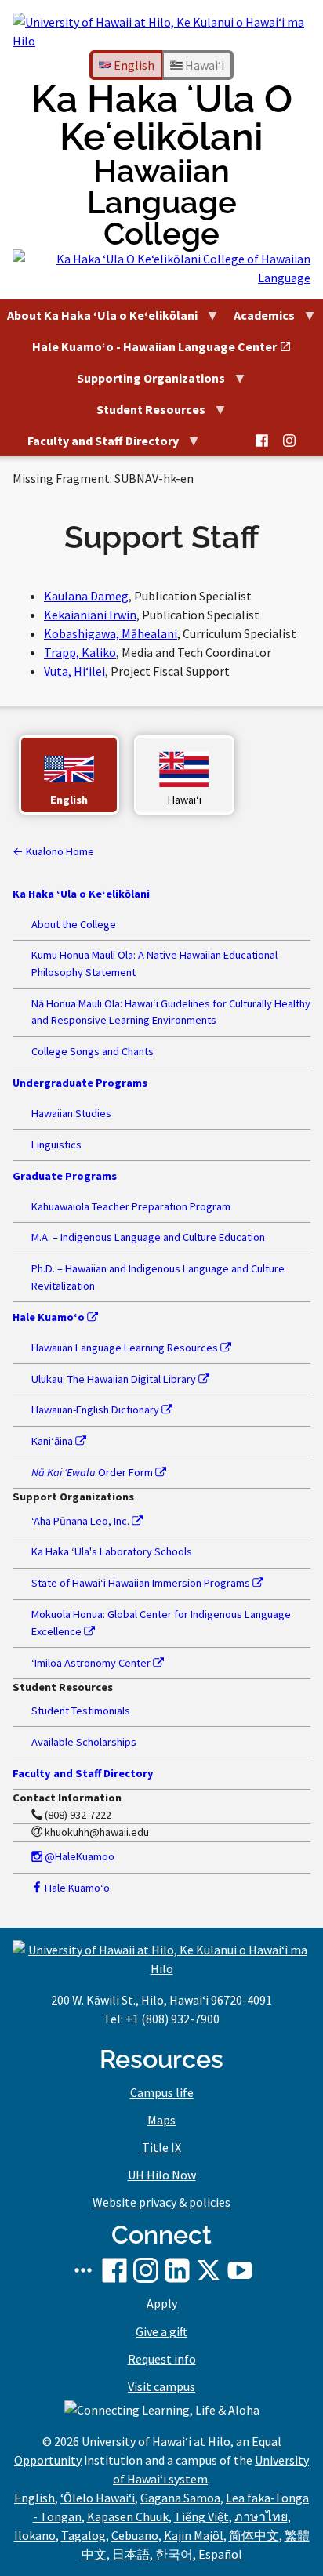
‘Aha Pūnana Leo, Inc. (82, 1521)
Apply (162, 2303)
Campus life (162, 2092)
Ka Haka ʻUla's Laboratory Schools (112, 1551)
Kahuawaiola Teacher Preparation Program (131, 1206)
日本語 (131, 2554)
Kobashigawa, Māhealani (111, 633)
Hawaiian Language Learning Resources (126, 1348)
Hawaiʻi (203, 65)
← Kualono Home (53, 851)
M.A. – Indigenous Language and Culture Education (148, 1237)
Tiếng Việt (201, 2516)
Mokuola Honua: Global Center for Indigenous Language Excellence (161, 1623)
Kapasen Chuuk (128, 2516)
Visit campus (161, 2386)
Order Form (93, 1472)
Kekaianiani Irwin (90, 615)
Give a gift (161, 2331)
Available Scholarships (84, 1742)
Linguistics (56, 1145)
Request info (162, 2359)
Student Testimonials (81, 1711)
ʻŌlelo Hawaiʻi (98, 2498)
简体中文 (254, 2535)
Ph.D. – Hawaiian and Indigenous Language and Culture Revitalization (158, 1277)
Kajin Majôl (194, 2535)
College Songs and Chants (93, 1051)
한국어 (174, 2554)
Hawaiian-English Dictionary (96, 1410)
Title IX (161, 2147)
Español (220, 2554)
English (133, 65)
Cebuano (135, 2535)
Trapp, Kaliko (80, 652)
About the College (74, 924)
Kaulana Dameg (86, 596)
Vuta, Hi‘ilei (74, 671)
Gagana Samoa (180, 2498)
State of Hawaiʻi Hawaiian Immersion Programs (142, 1583)
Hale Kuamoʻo (76, 1888)
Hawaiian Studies (71, 1113)
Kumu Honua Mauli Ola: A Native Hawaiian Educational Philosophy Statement (154, 963)
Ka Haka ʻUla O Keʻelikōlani (162, 165)
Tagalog (83, 2535)
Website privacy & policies (161, 2202)
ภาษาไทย (261, 2516)
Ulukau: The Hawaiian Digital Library (115, 1379)
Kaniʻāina (53, 1441)
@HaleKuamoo (78, 1856)
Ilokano (35, 2535)
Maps (161, 2120)
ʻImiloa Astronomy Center (92, 1663)
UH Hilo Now (162, 2175)
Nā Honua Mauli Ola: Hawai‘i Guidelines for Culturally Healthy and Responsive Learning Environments (171, 1012)
